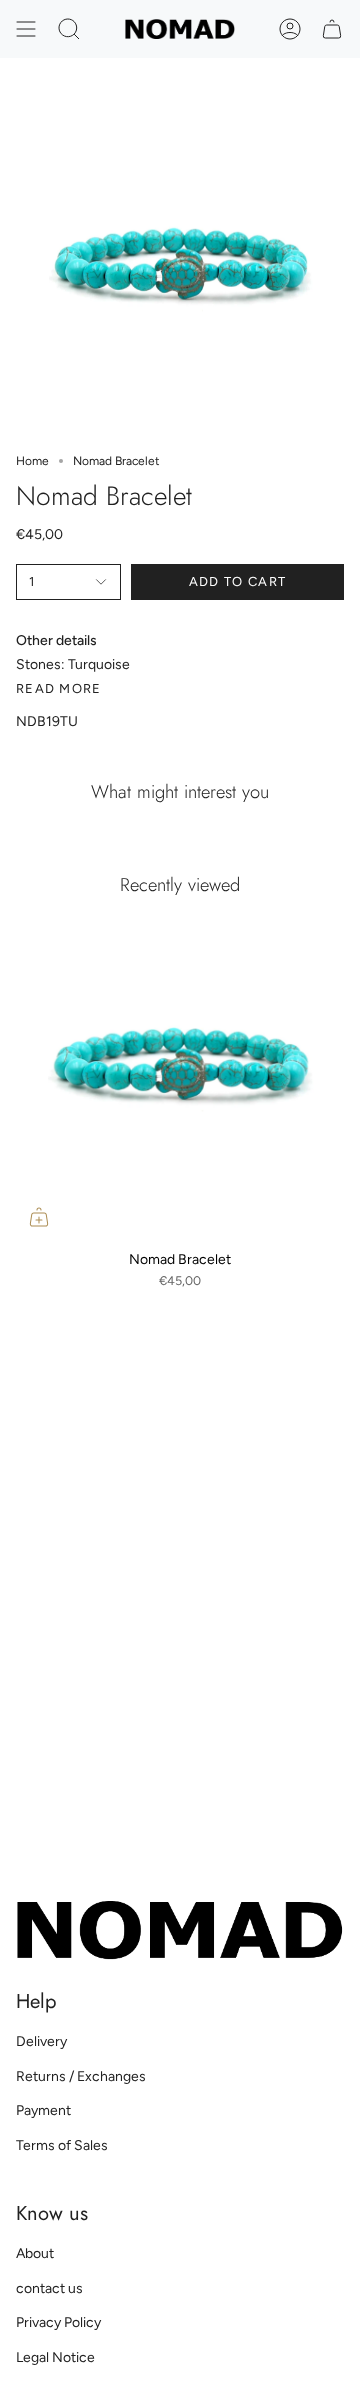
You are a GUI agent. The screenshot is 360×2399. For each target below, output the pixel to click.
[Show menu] (26, 29)
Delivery (41, 2041)
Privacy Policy (58, 2322)
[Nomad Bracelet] (180, 1076)
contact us (49, 2288)
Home (32, 461)
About (35, 2253)
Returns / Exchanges (81, 2076)
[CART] (332, 29)
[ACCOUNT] (290, 29)
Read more (59, 688)
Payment (43, 2110)
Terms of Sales (62, 2145)
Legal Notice (55, 2357)
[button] (69, 29)
